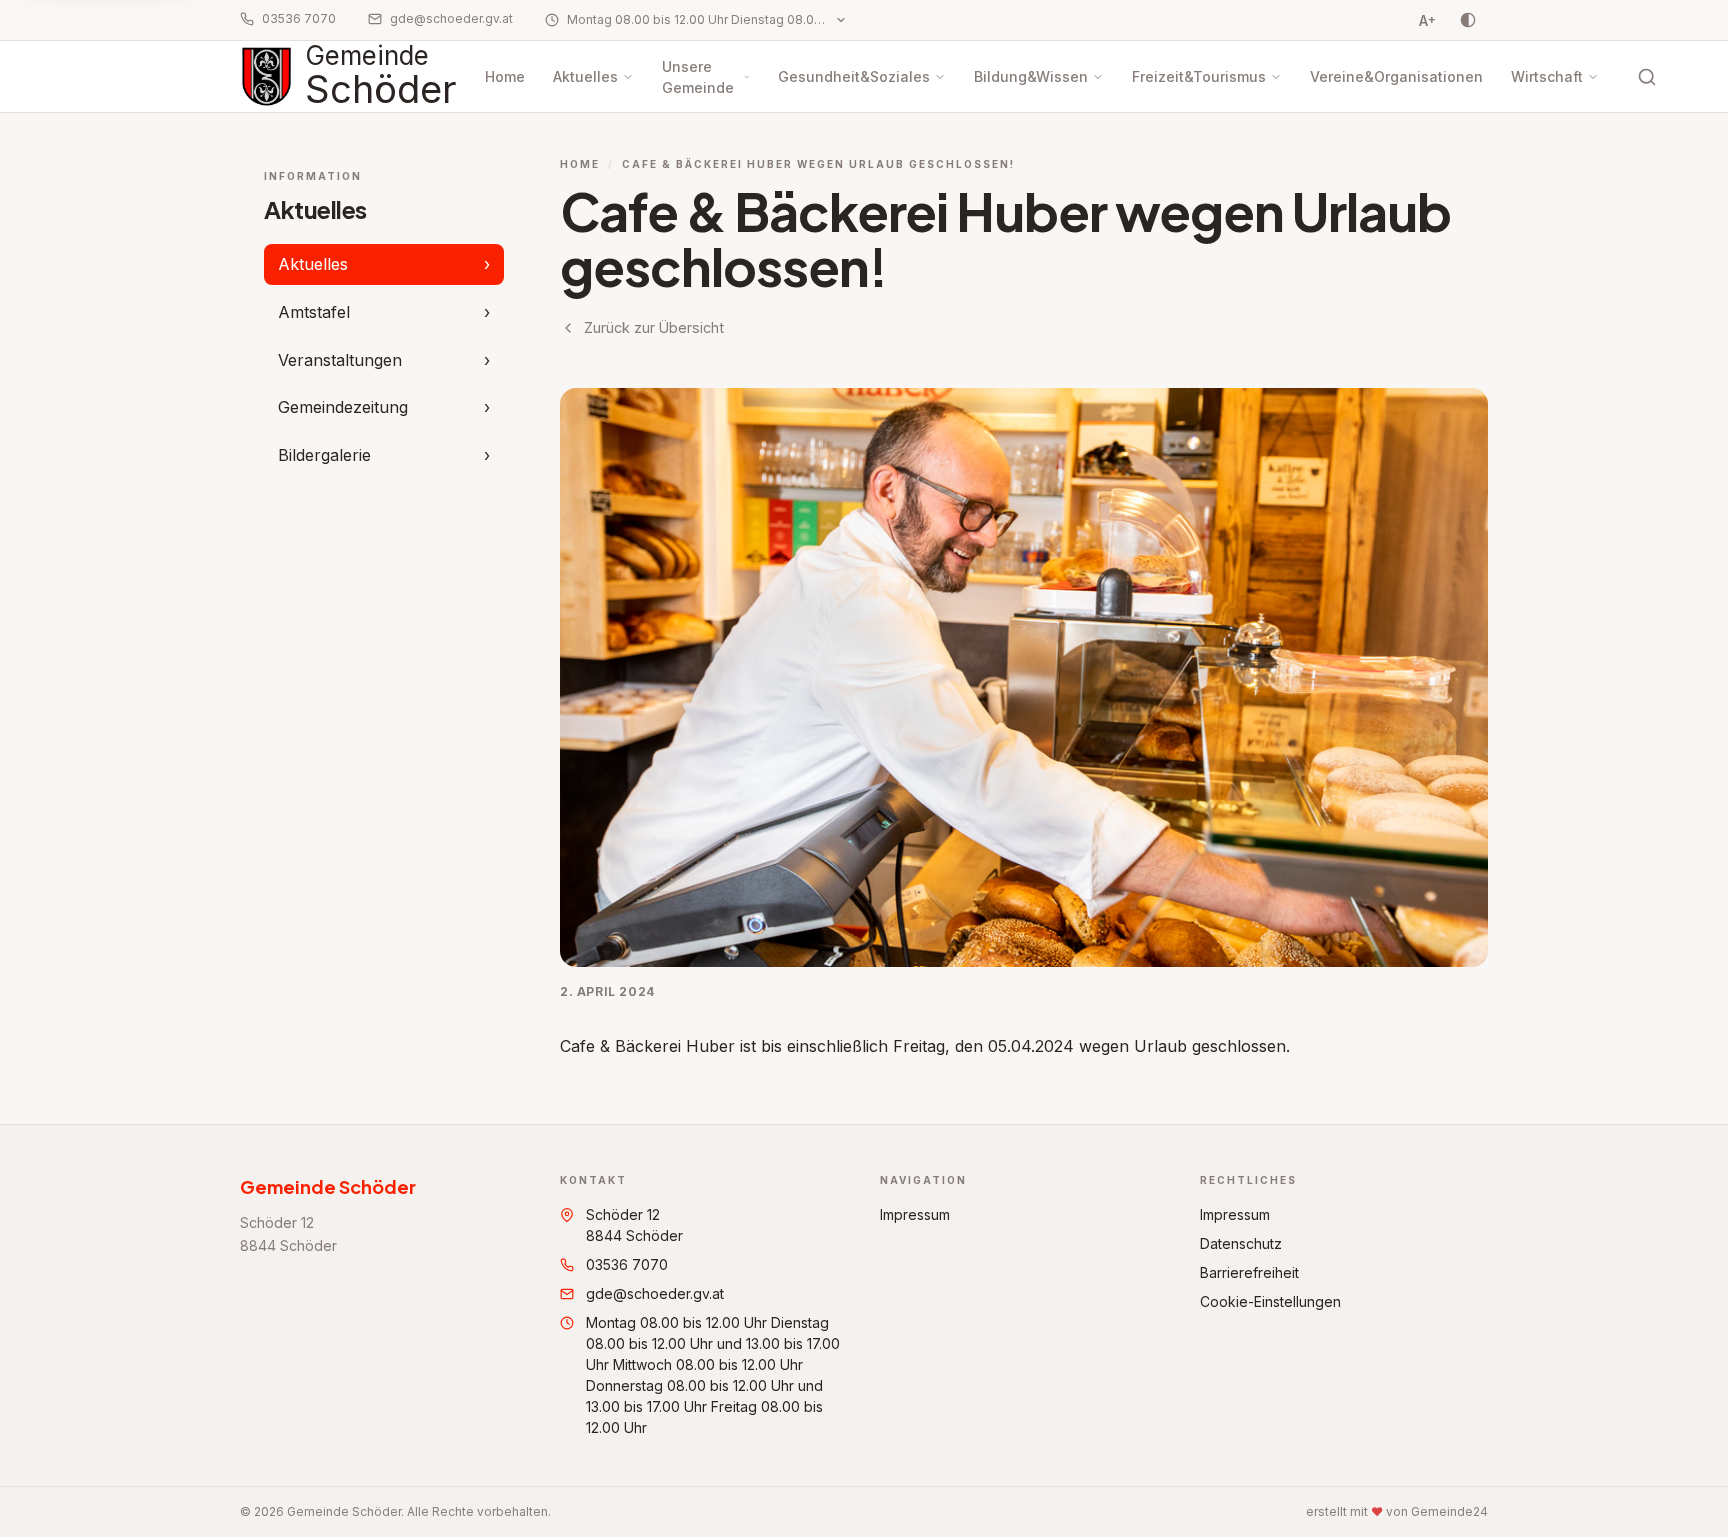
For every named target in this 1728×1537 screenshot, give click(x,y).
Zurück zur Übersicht (654, 327)
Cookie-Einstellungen (1270, 1301)
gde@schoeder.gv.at (451, 18)
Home (505, 76)
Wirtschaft (1547, 76)
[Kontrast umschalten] (1468, 20)
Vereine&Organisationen (1396, 76)
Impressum (915, 1214)
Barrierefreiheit (1249, 1272)
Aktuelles (585, 76)
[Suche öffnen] (1647, 77)
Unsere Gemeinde (698, 77)
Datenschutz (1241, 1243)
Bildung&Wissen (1031, 76)
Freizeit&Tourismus (1199, 76)
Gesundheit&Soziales (854, 76)
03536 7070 (299, 18)
